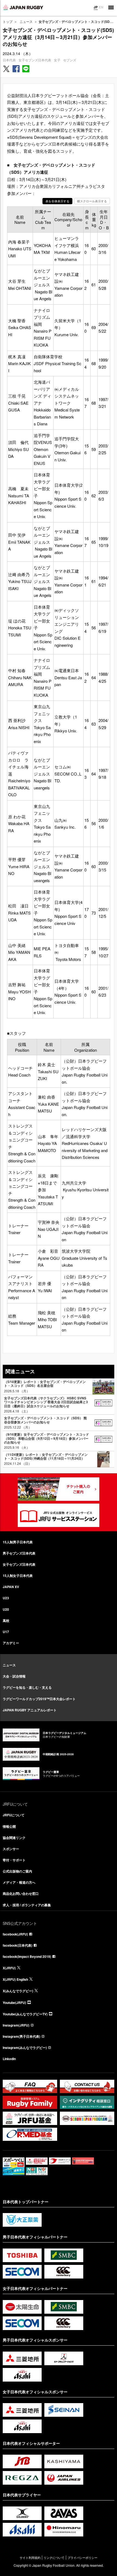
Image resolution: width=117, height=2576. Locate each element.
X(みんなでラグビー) (18, 1991)
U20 (6, 1609)
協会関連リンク (14, 1838)
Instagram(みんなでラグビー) (25, 2048)
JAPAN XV (11, 1587)
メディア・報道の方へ (19, 1882)
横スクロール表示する (92, 201)
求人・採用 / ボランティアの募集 (27, 1905)
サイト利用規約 (30, 2558)
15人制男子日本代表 (18, 1542)
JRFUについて (14, 1815)
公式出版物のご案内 (17, 1871)
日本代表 (9, 60)
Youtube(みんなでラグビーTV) (25, 2014)
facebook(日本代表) (18, 1945)
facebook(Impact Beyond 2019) (27, 1956)
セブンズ (70, 60)
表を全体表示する (57, 201)
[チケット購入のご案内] (59, 1489)
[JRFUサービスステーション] (59, 1515)
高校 (6, 1621)
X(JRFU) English (15, 1979)
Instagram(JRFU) (16, 2025)
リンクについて (54, 2558)
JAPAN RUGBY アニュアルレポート (30, 1710)
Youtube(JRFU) (14, 2003)
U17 (6, 1632)
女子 (57, 60)
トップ (8, 21)
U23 (6, 1598)
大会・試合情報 (14, 1676)
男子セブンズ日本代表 (19, 1553)
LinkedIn (9, 2059)
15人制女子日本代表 (18, 1576)
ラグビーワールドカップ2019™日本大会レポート (39, 1699)
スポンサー (11, 1849)
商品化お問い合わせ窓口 (21, 1893)
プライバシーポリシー (82, 2558)
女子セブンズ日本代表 (35, 60)
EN (101, 7)
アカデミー (11, 1643)
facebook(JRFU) (15, 1934)
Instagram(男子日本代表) (21, 2036)
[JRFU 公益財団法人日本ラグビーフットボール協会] (23, 7)
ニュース (26, 21)
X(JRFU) (9, 1968)
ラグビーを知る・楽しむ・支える (27, 1687)
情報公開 (9, 1826)
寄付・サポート (14, 1860)
